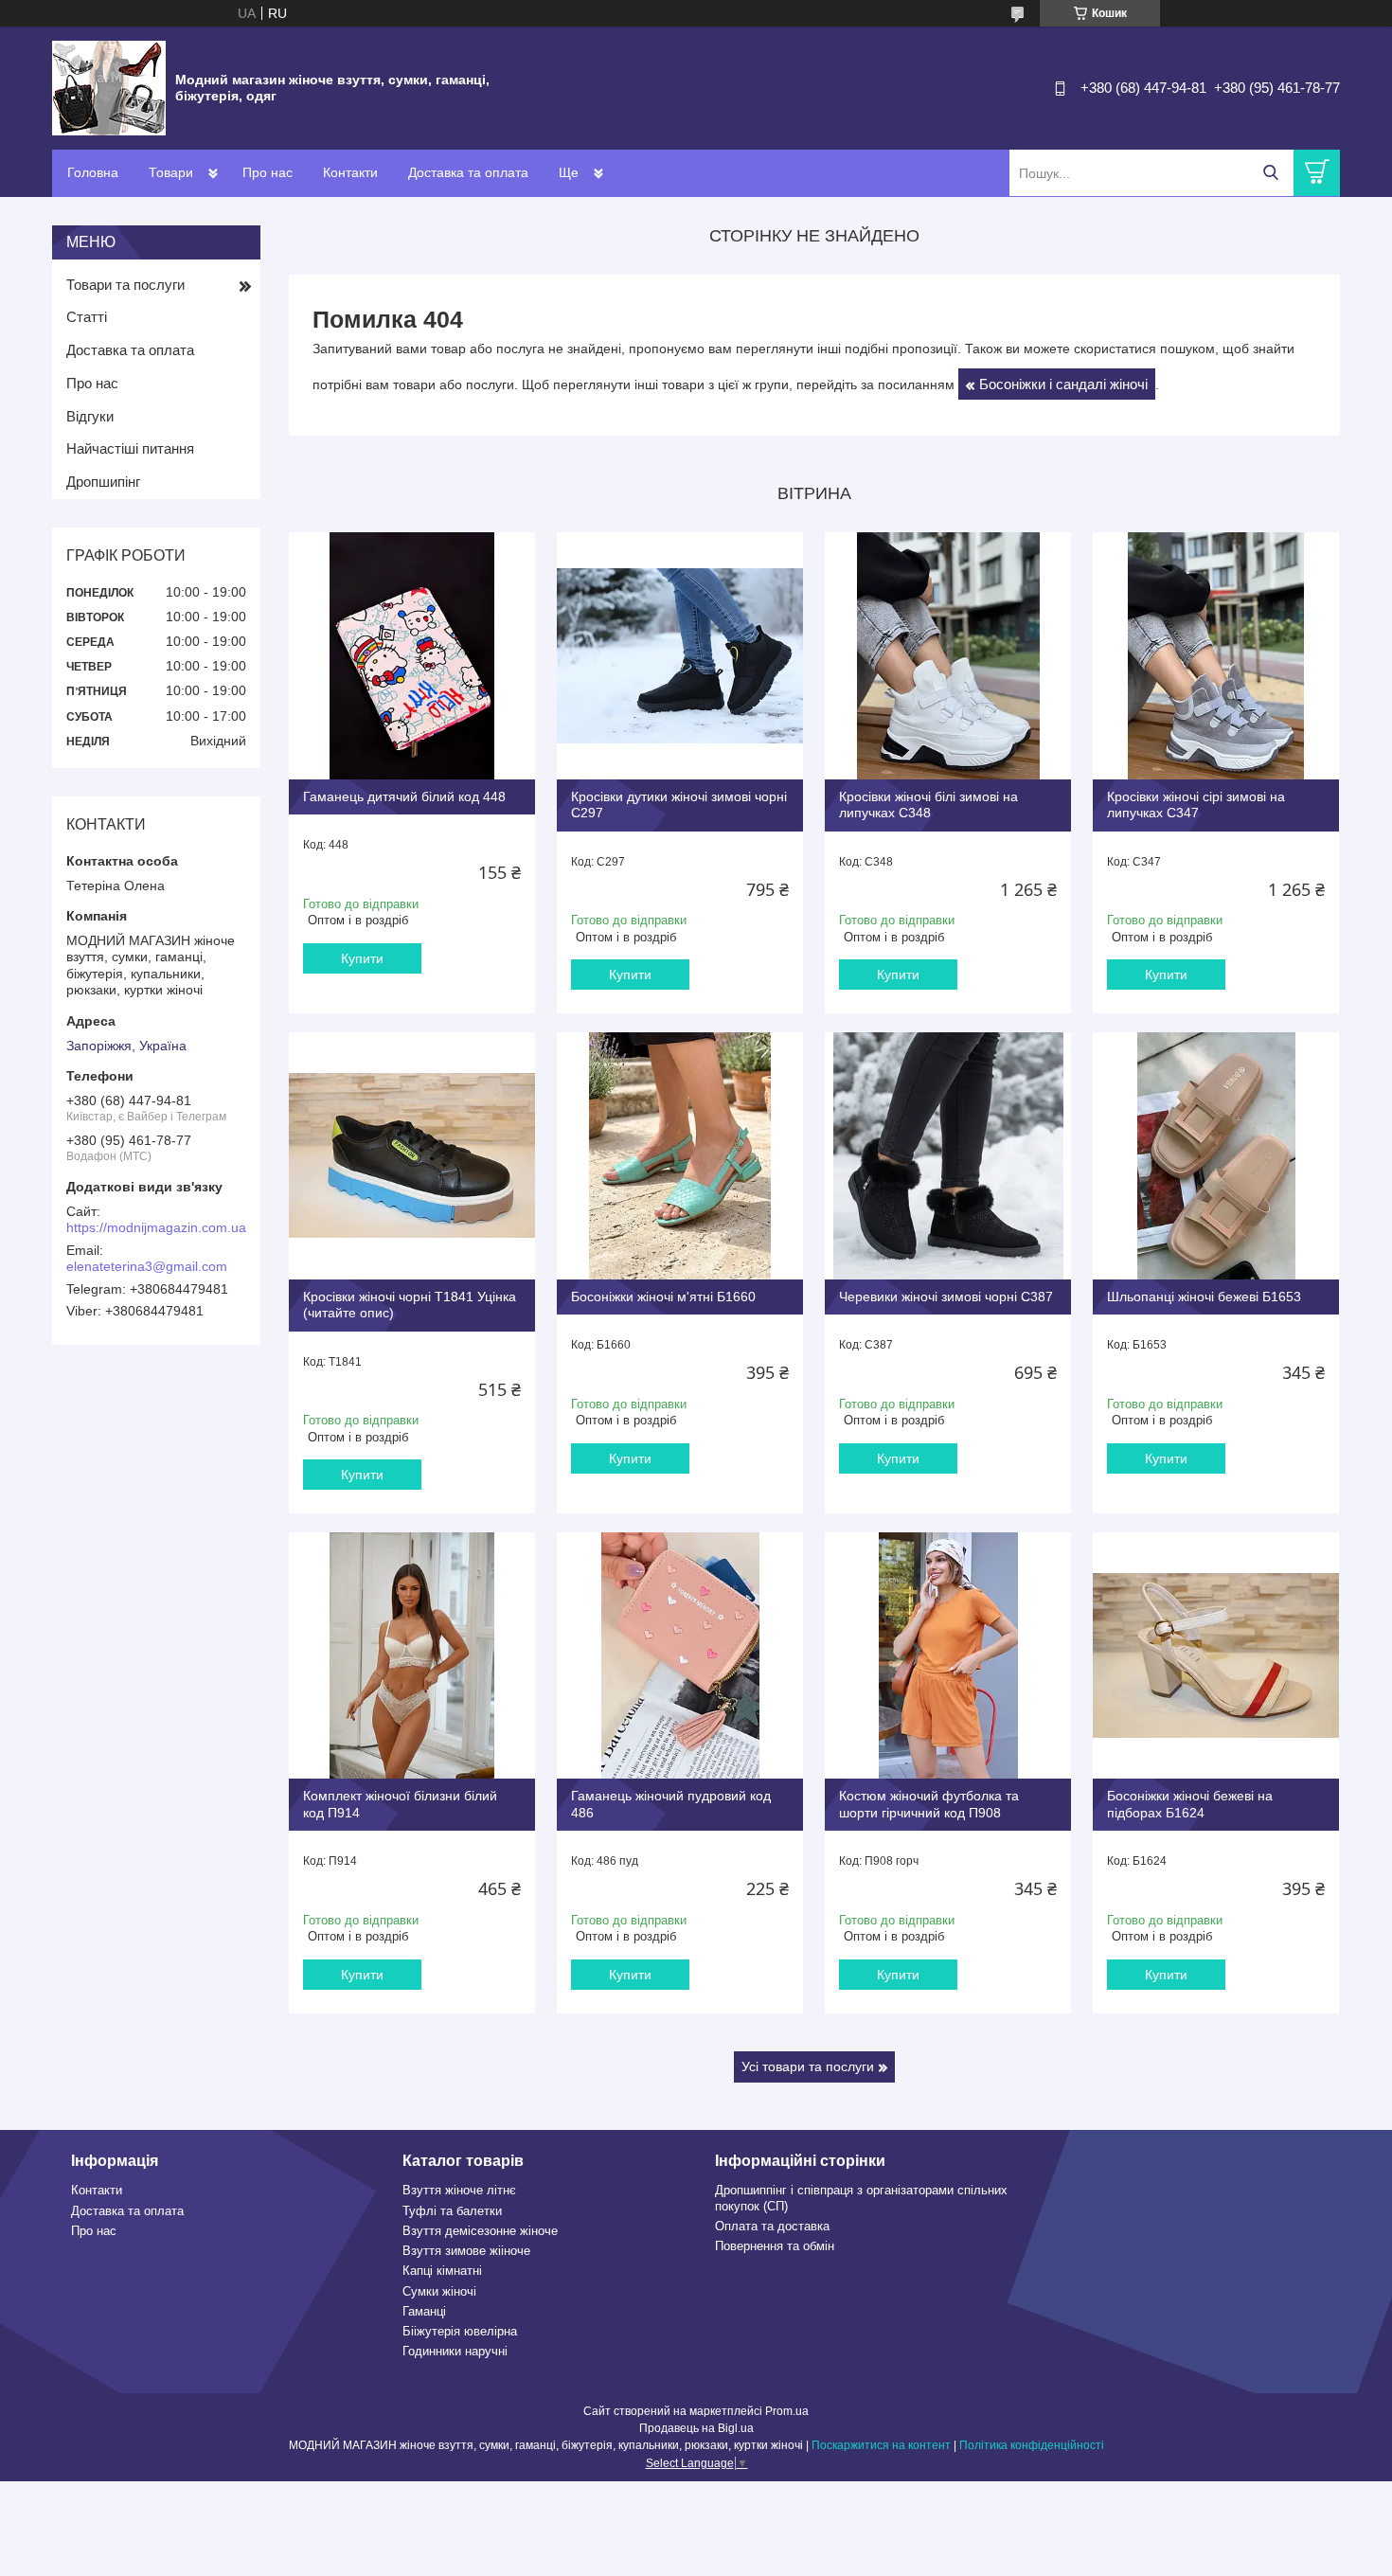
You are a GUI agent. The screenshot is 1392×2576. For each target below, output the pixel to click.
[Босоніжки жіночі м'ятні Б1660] (680, 1155)
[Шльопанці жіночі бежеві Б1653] (1216, 1155)
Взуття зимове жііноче (466, 2251)
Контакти (350, 172)
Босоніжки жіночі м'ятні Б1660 (663, 1297)
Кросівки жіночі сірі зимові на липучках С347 (1196, 805)
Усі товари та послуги (808, 2066)
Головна (93, 172)
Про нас (268, 172)
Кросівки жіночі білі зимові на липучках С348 (928, 805)
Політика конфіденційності (1032, 2445)
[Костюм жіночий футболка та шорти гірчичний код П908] (948, 1655)
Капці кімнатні (442, 2271)
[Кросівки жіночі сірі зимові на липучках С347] (1216, 655)
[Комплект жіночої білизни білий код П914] (412, 1655)
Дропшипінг (103, 482)
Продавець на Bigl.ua (696, 2428)
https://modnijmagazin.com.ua (156, 1227)
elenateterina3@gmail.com (147, 1266)
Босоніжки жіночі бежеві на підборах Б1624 (1190, 1804)
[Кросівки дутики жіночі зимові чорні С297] (680, 655)
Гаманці (424, 2311)
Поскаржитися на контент (881, 2445)
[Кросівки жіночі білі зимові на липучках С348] (948, 655)
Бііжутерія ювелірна (460, 2331)
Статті (87, 317)
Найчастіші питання (130, 448)
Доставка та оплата (468, 172)
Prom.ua (787, 2411)
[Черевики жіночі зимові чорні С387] (948, 1155)
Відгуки (90, 416)
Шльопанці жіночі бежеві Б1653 (1204, 1297)
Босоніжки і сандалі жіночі (1063, 384)
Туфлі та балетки (452, 2211)
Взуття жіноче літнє (459, 2190)
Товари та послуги (125, 285)
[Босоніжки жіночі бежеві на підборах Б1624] (1216, 1655)
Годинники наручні (455, 2351)
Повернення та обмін (775, 2246)
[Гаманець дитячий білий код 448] (412, 655)
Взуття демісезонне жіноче (480, 2231)
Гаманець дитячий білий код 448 (404, 796)
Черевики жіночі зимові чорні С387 (946, 1297)
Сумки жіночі (439, 2291)
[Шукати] (1270, 173)
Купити (362, 958)
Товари (171, 172)
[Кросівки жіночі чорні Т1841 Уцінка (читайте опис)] (412, 1155)
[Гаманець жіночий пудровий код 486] (680, 1655)
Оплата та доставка (772, 2226)
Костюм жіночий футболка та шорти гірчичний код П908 (929, 1804)
